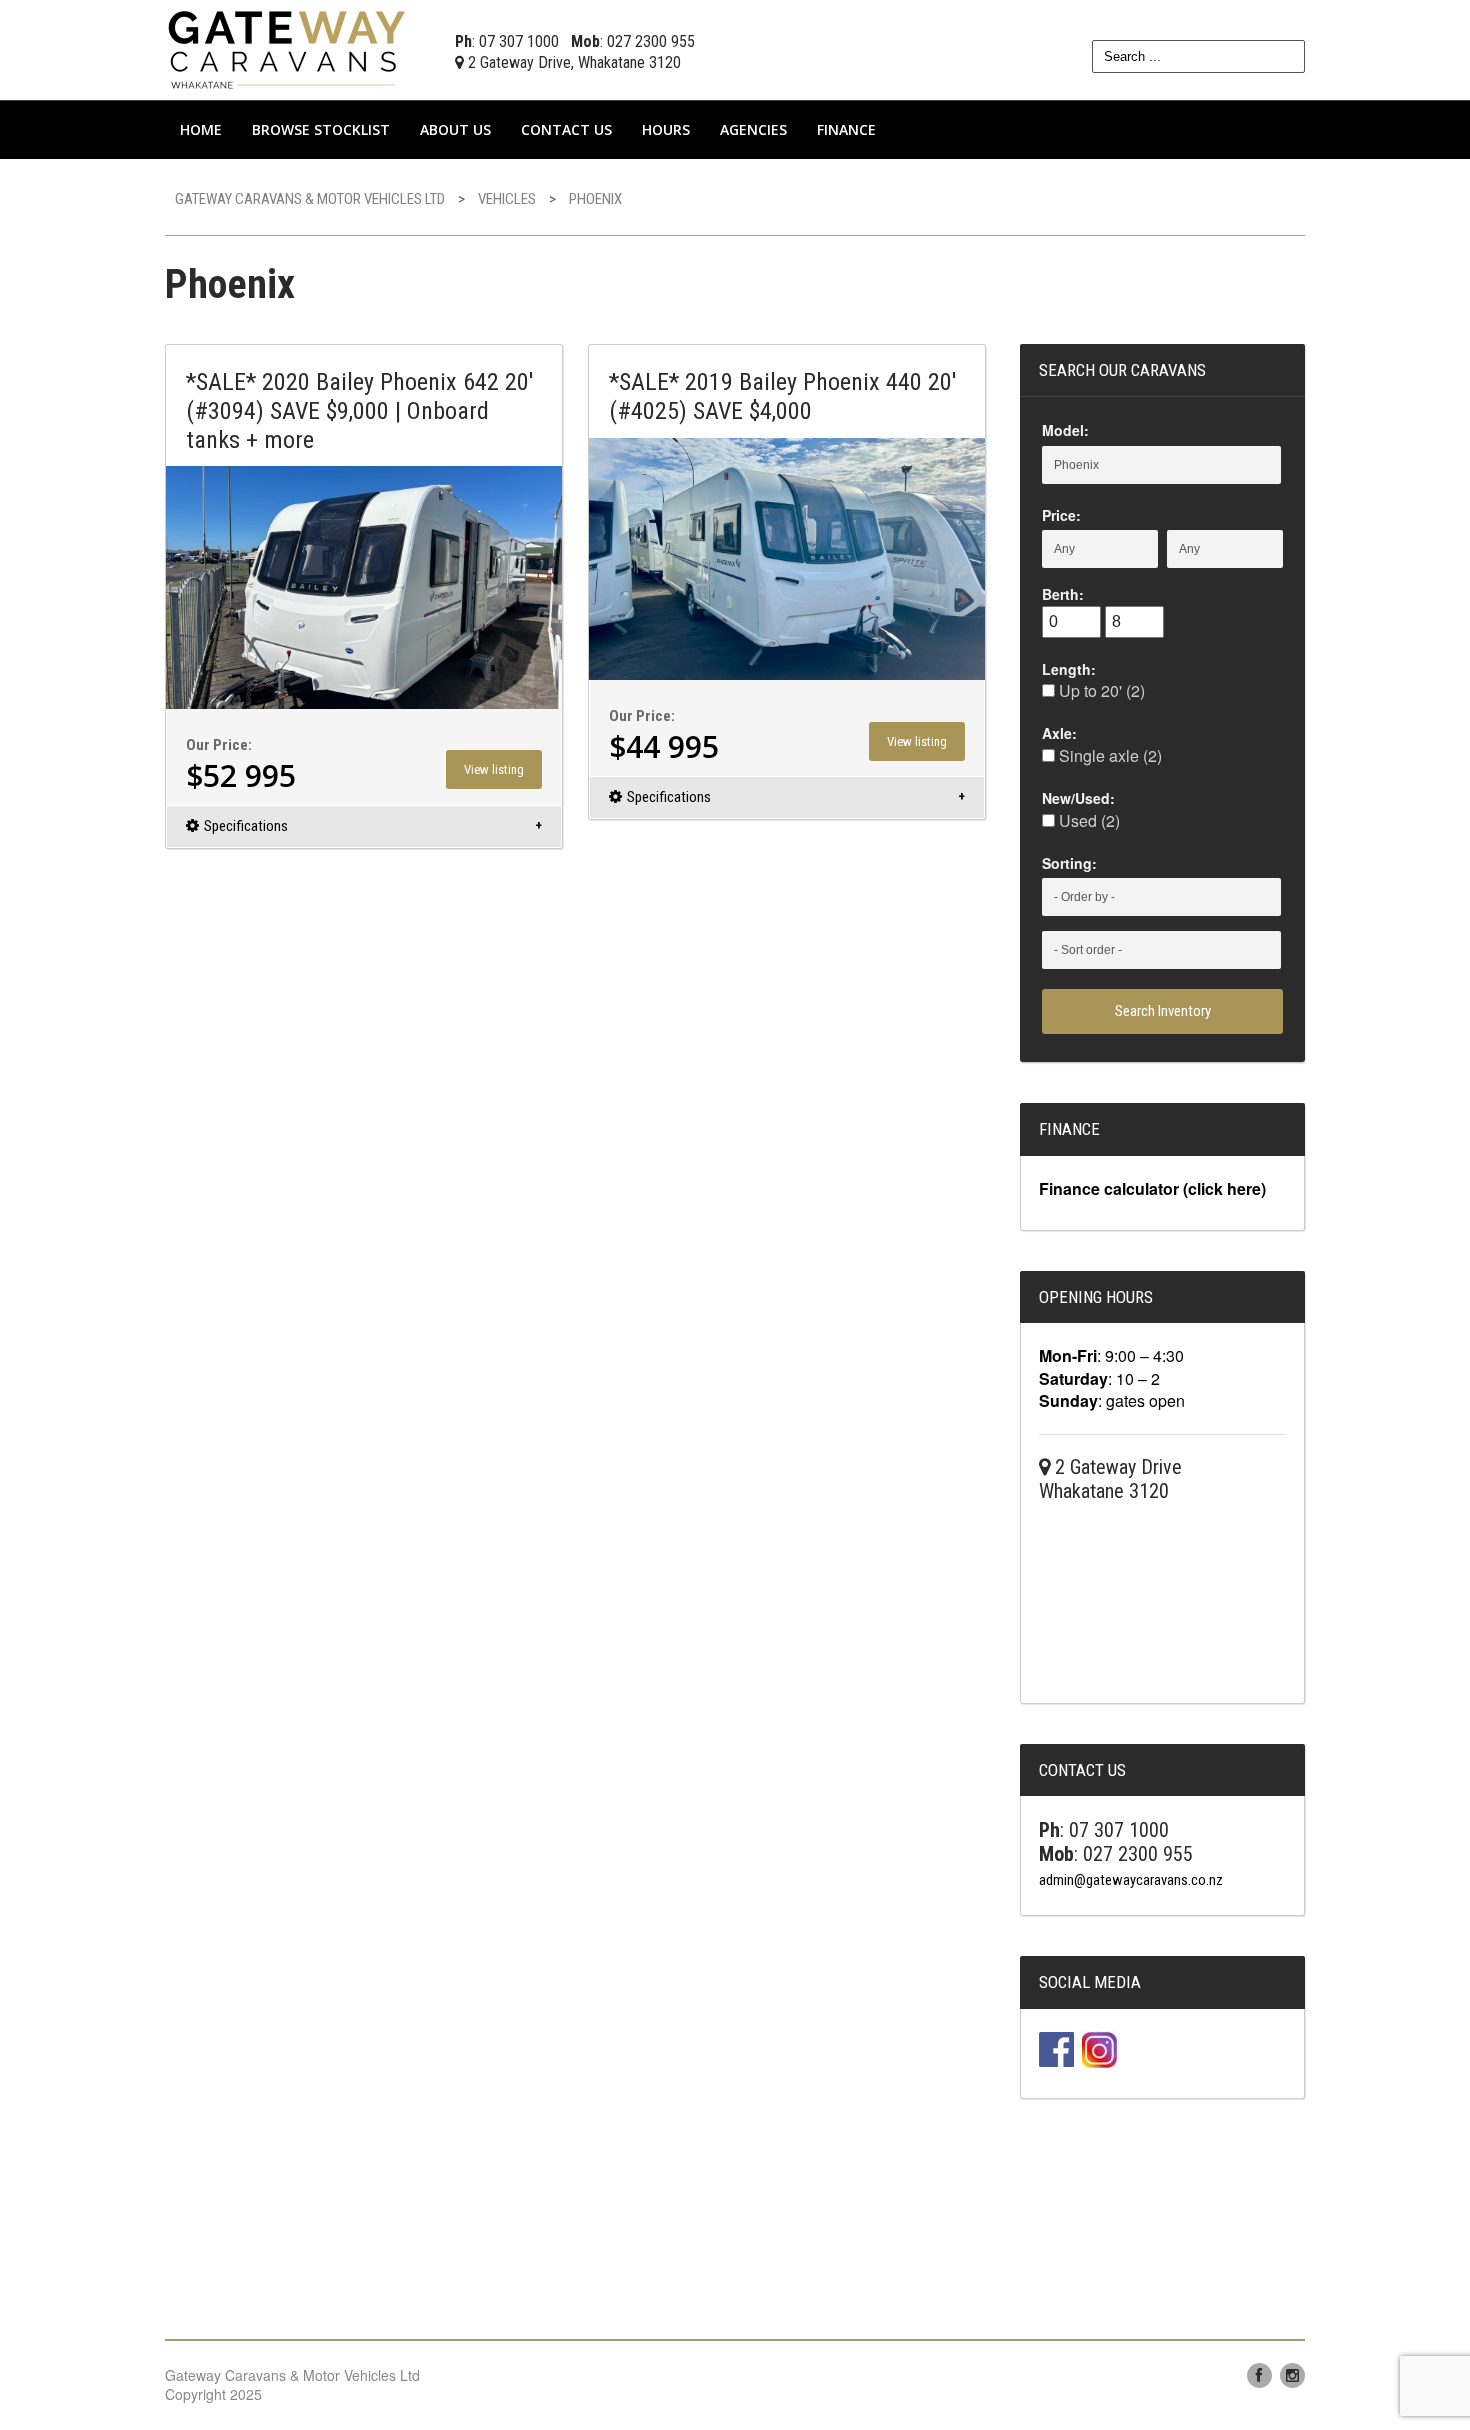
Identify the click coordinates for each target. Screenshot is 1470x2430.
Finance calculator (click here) (1152, 1188)
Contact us (566, 129)
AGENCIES (753, 129)
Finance (846, 129)
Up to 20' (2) (1100, 690)
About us (455, 129)
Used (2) (1087, 820)
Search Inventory (1163, 1011)
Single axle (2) (1108, 755)
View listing (494, 769)
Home (201, 129)
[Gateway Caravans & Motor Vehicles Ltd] (290, 47)
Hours (666, 129)
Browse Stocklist (321, 129)
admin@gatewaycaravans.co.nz (1131, 1880)
